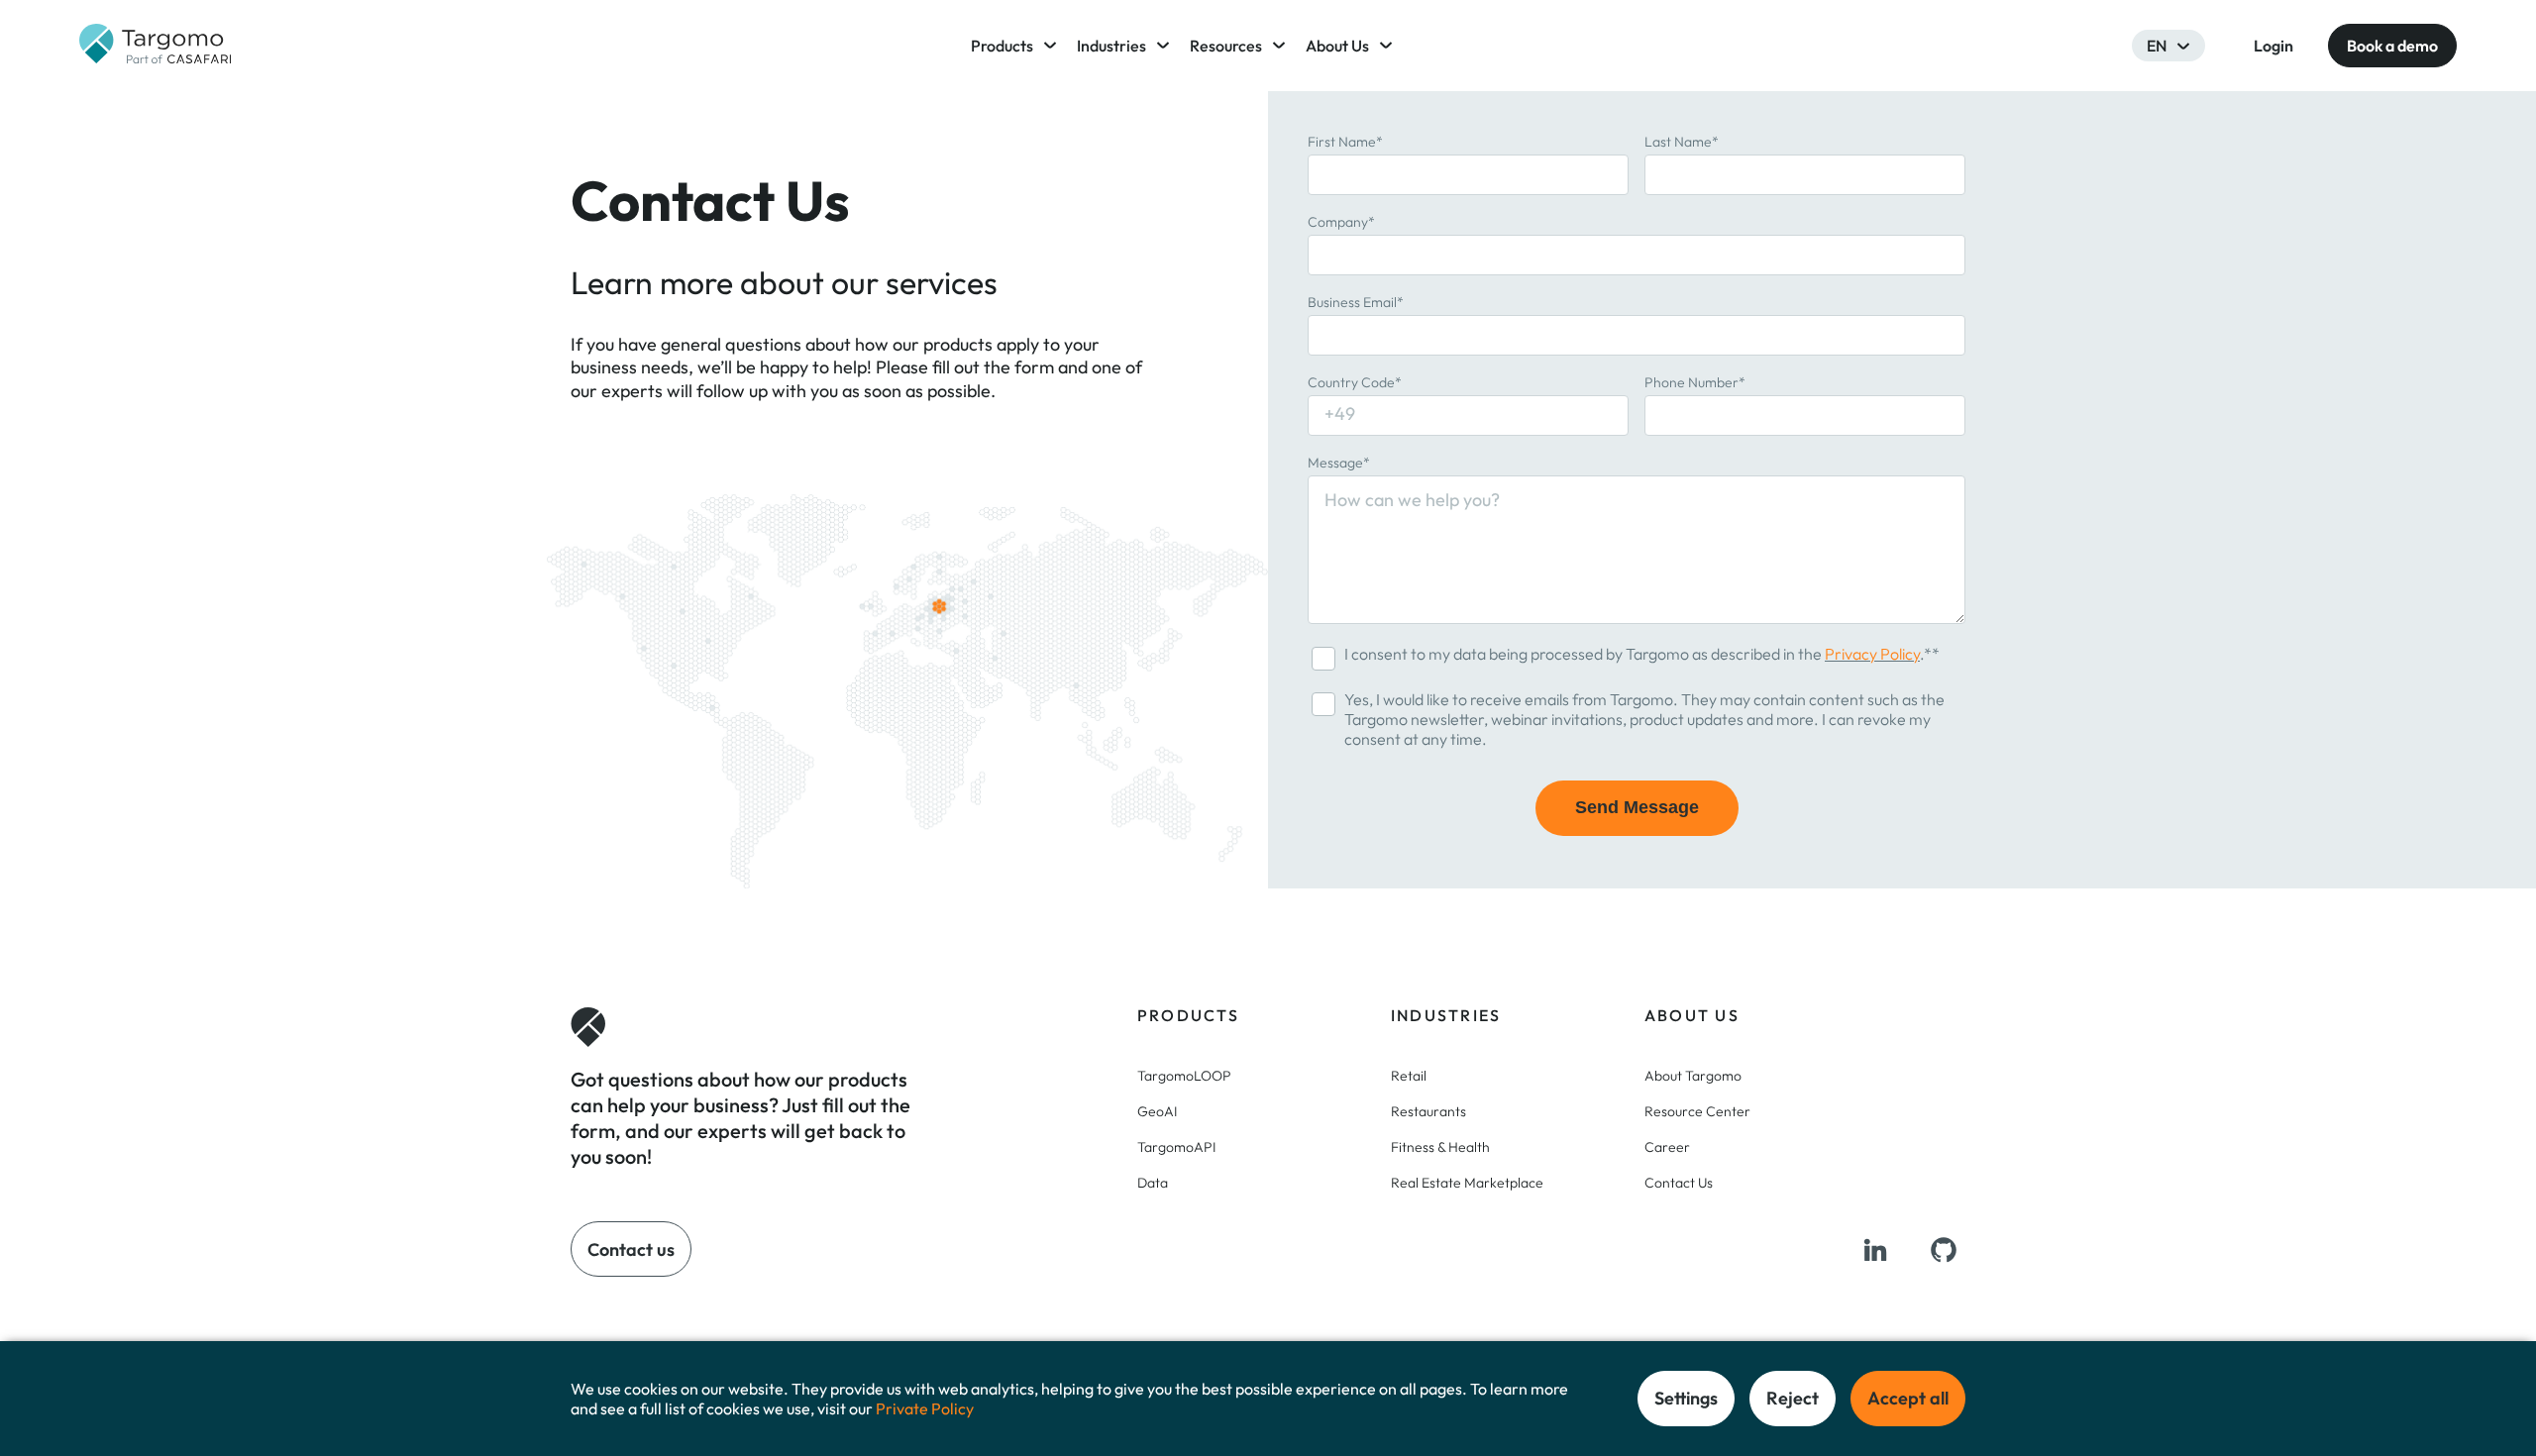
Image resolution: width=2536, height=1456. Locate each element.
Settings (1686, 1398)
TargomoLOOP (1184, 1076)
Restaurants (1428, 1111)
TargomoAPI (1176, 1147)
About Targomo (1693, 1076)
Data (1153, 1183)
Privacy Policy (1872, 654)
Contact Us (1679, 1183)
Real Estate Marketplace (1467, 1183)
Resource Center (1697, 1111)
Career (1667, 1147)
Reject (1793, 1398)
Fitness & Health (1440, 1147)
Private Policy (925, 1408)
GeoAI (1157, 1111)
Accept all (1908, 1398)
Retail (1409, 1076)
